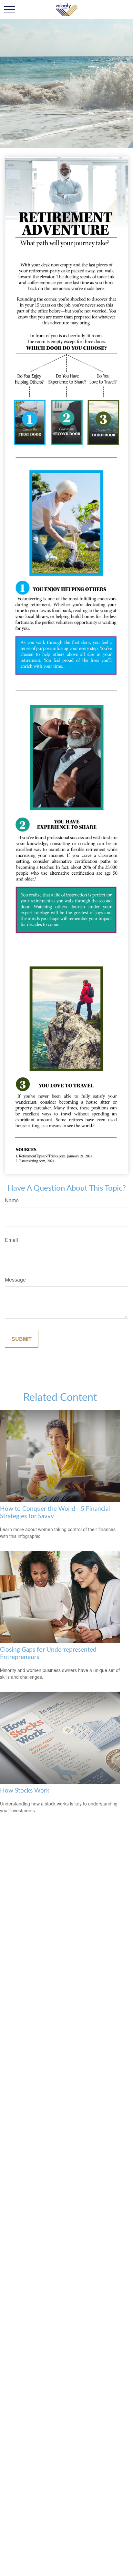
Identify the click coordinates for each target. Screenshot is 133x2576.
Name (12, 1200)
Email (11, 1240)
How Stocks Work (25, 1791)
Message (15, 1279)
